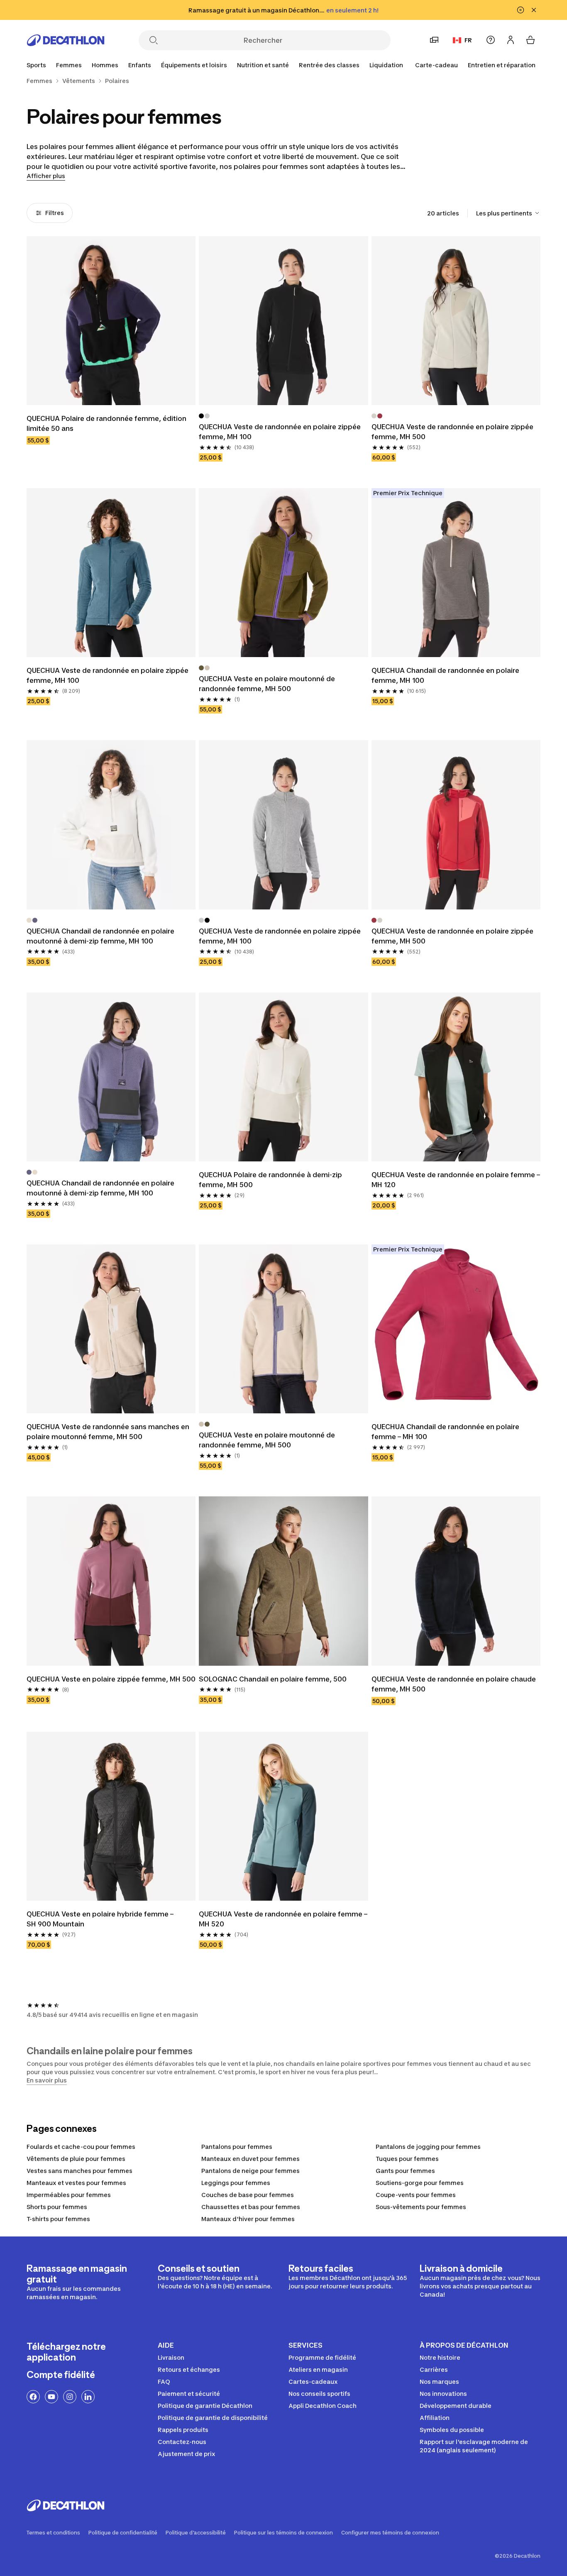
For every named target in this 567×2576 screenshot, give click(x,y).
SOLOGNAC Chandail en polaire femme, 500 (273, 1679)
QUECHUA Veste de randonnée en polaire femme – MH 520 (283, 1919)
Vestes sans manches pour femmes (79, 2171)
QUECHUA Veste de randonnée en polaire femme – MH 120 (456, 1180)
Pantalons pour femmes (237, 2147)
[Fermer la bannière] (534, 10)
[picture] (111, 321)
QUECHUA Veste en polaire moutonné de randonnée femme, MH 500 (267, 684)
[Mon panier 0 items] (530, 40)
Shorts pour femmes (57, 2207)
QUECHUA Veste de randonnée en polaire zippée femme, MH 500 (452, 432)
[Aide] (491, 40)
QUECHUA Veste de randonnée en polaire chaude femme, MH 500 (454, 1684)
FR (468, 40)
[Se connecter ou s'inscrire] (511, 40)
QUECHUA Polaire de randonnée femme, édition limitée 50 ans (106, 423)
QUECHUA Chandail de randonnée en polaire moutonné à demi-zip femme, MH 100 (100, 936)
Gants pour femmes (405, 2171)
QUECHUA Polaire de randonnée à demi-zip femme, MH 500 (270, 1180)
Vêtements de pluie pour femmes (76, 2159)
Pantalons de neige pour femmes (251, 2171)
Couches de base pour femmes (248, 2195)
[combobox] (508, 213)
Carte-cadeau (436, 65)
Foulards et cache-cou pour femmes (81, 2147)
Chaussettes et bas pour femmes (251, 2207)
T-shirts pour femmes (58, 2219)
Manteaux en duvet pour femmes (251, 2159)
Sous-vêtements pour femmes (421, 2207)
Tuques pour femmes (407, 2159)
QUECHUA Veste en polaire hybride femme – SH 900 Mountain (100, 1919)
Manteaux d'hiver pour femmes (248, 2219)
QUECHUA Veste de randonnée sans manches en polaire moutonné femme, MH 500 (108, 1432)
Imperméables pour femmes (69, 2195)
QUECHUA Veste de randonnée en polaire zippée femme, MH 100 (280, 432)
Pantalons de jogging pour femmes (428, 2147)
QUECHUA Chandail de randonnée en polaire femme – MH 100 (445, 1432)
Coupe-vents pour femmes (416, 2195)
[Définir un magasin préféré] (434, 40)
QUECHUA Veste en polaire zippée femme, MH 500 (111, 1679)
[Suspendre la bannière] (521, 10)
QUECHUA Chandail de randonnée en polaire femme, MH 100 (445, 675)
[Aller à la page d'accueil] (66, 40)
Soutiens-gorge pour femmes (420, 2183)
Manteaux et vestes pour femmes (76, 2183)
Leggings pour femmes (236, 2183)
